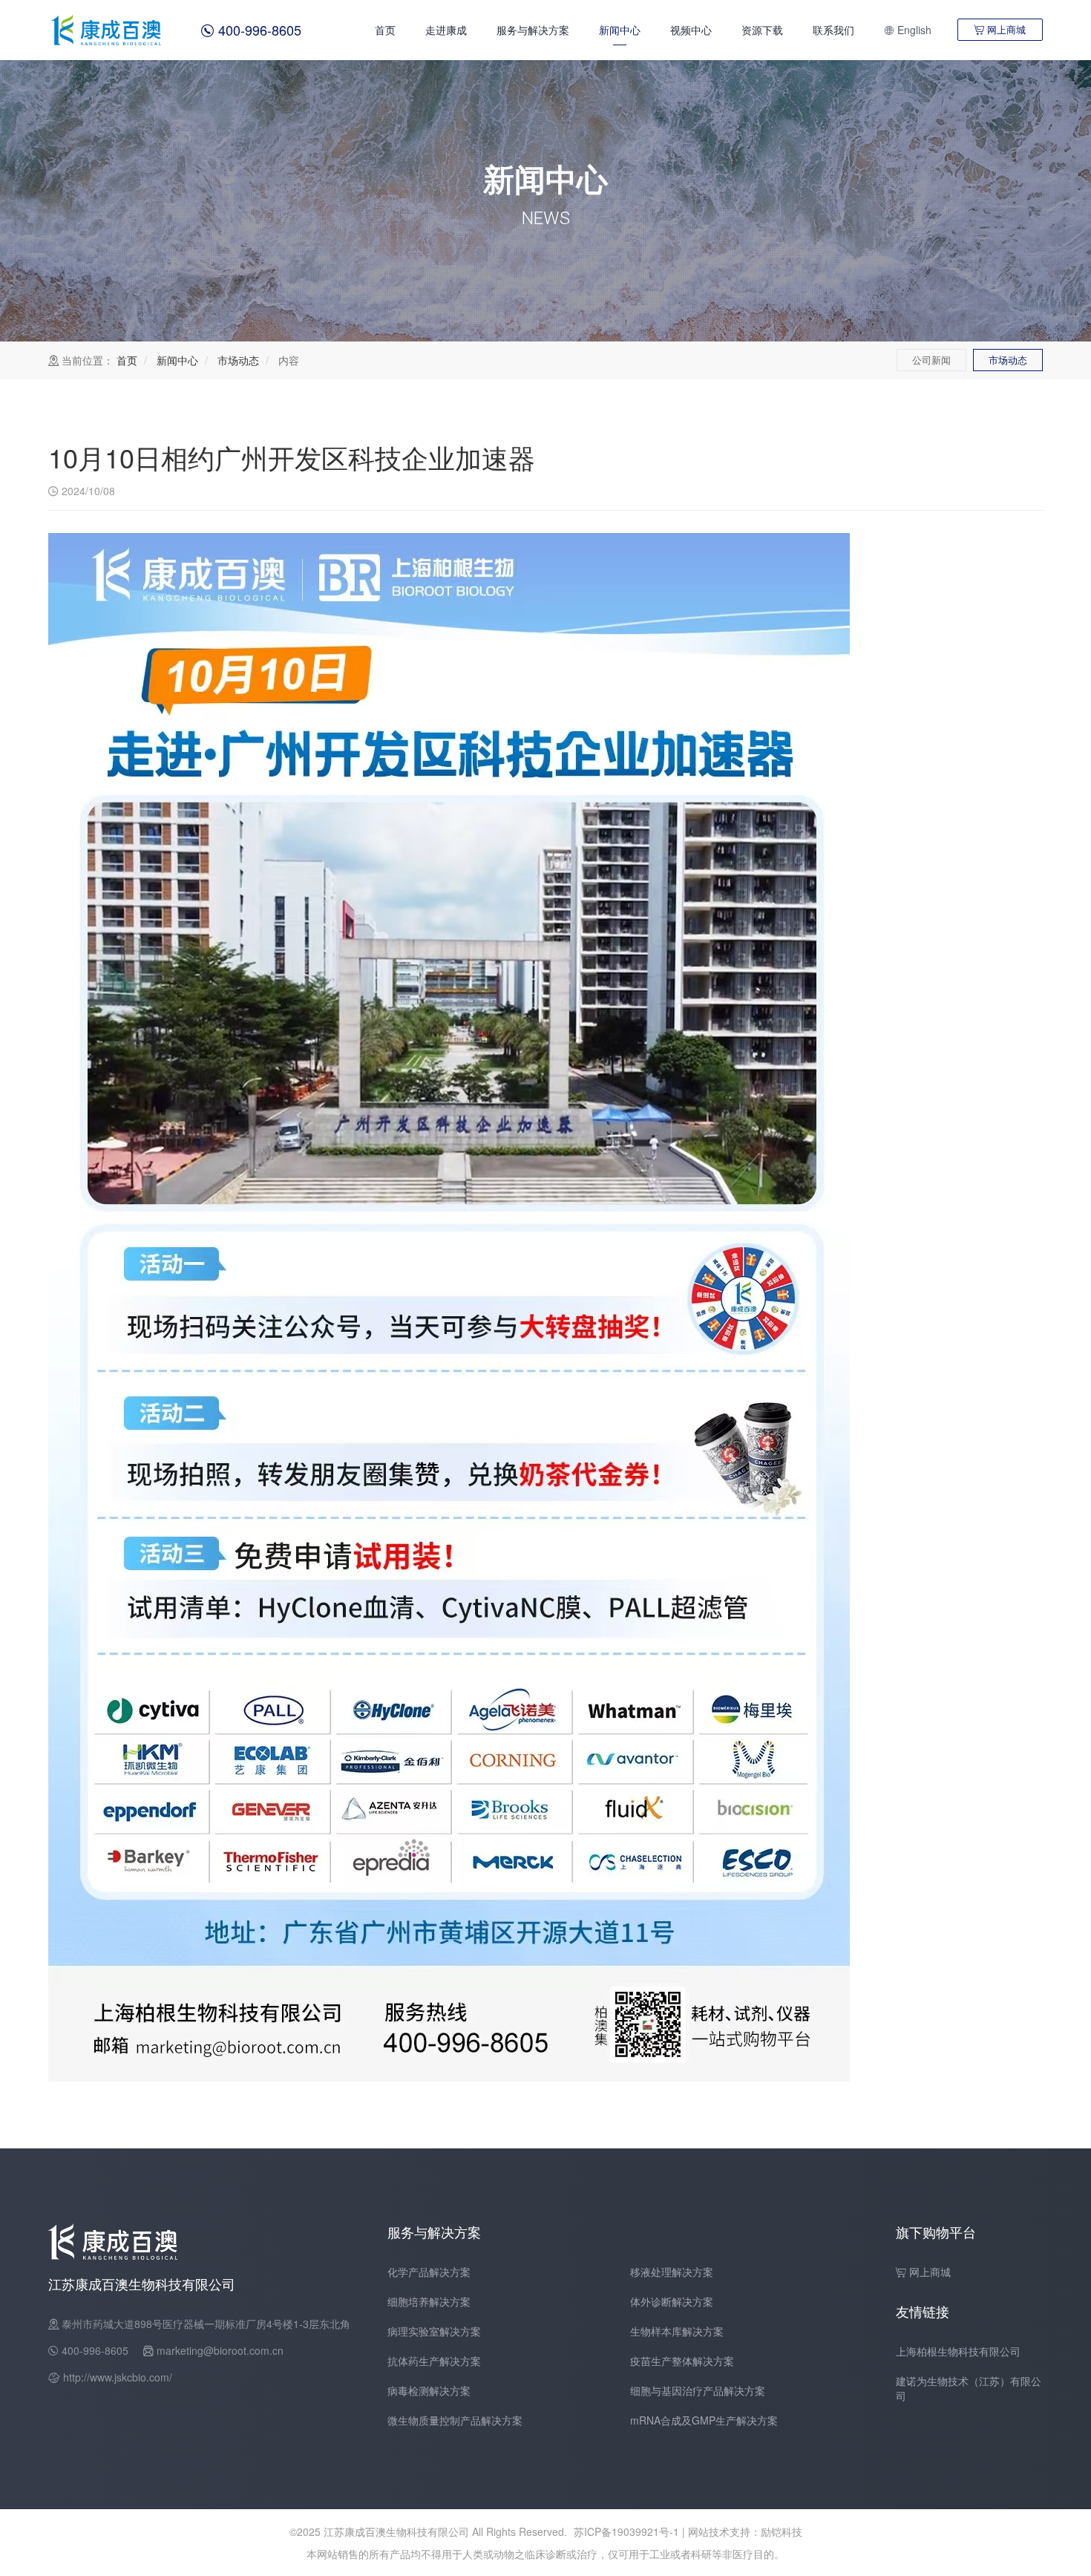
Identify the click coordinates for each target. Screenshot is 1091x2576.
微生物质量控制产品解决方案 (455, 2420)
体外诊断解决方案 (672, 2301)
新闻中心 (620, 30)
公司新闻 (931, 360)
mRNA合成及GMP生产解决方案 (704, 2420)
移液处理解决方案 (672, 2272)
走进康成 (446, 30)
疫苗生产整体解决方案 (682, 2361)
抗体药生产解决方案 (434, 2361)
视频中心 (691, 30)
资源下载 (762, 30)
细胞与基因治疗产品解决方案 (698, 2390)
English (908, 30)
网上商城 (1000, 29)
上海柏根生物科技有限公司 (958, 2351)
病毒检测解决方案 (429, 2390)
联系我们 (833, 30)
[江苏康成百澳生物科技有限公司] (108, 30)
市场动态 (238, 360)
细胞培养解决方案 (429, 2301)
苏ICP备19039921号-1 (626, 2531)
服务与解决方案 (533, 30)
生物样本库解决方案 (677, 2331)
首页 (385, 30)
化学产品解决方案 (429, 2272)
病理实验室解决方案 (434, 2331)
